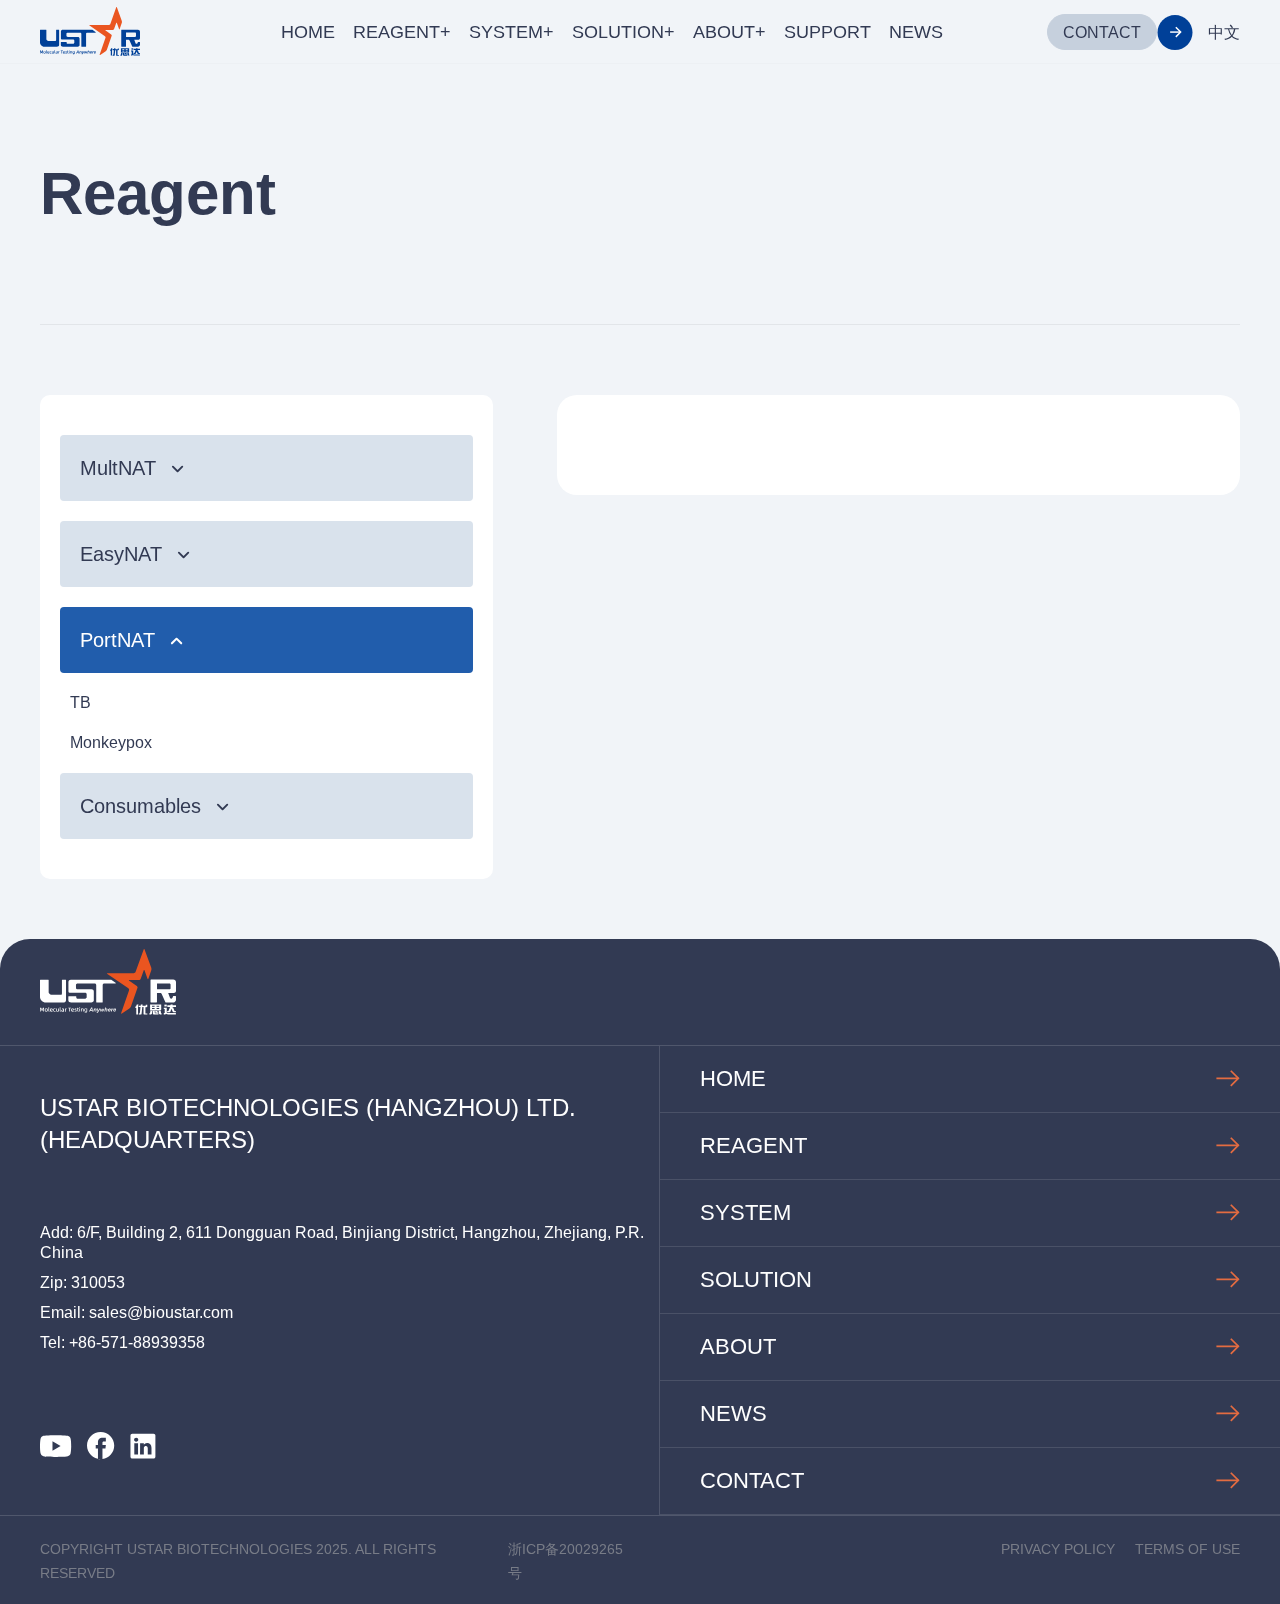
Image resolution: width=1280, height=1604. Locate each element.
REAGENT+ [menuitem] (402, 32)
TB (80, 702)
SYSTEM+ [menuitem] (511, 32)
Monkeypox (111, 742)
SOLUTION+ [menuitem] (623, 32)
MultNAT (118, 468)
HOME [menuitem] (308, 32)
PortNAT (117, 640)
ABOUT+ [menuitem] (729, 32)
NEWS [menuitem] (916, 32)
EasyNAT (121, 554)
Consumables (140, 806)
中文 (1224, 32)
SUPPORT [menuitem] (827, 32)
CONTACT (1102, 32)
